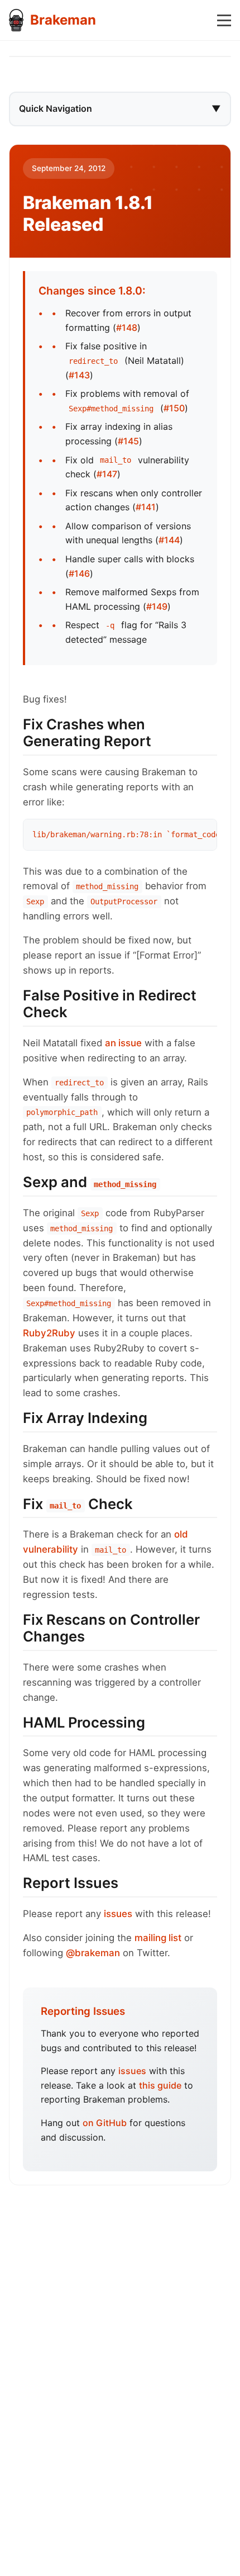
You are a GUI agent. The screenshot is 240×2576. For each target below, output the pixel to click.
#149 (157, 606)
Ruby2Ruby (49, 1333)
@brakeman (93, 1953)
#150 (174, 408)
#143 (79, 375)
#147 (107, 474)
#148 (127, 328)
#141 (146, 507)
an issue (123, 1043)
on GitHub (105, 2123)
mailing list (158, 1938)
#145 (128, 441)
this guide (160, 2085)
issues (118, 1914)
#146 (79, 573)
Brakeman (63, 20)
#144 (169, 540)
